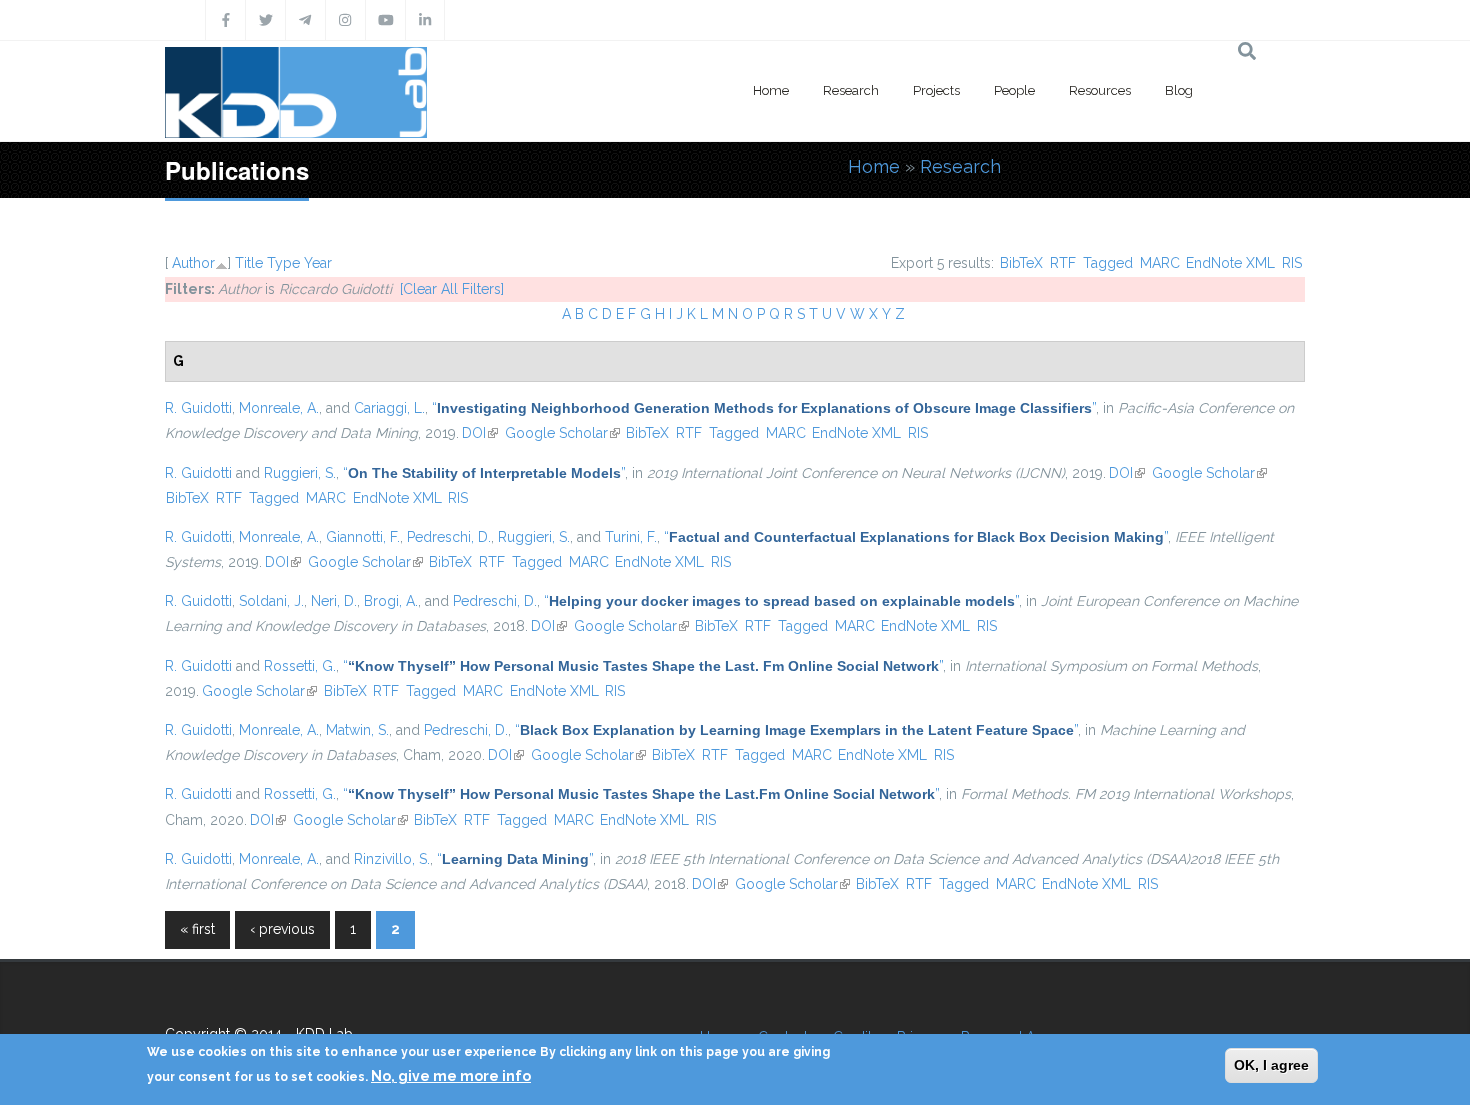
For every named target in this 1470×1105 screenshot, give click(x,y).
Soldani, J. (271, 601)
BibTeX (1021, 263)
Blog (1179, 90)
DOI (480, 433)
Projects (936, 90)
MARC (1160, 263)
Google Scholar (562, 433)
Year (318, 263)
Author (193, 263)
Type (283, 263)
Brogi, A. (391, 601)
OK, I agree (1271, 1065)
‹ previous (282, 929)
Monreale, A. (279, 408)
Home (771, 90)
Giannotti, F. (363, 537)
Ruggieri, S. (300, 473)
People (1014, 90)
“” (764, 408)
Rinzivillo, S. (392, 859)
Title (249, 263)
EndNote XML (1230, 263)
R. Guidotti (198, 408)
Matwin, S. (357, 730)
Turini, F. (631, 537)
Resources (1100, 90)
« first (197, 929)
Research (851, 90)
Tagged (1108, 263)
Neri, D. (334, 601)
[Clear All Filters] (452, 289)
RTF (1063, 263)
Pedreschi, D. (449, 537)
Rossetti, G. (300, 666)
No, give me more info (451, 1076)
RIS (1292, 263)
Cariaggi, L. (389, 408)
